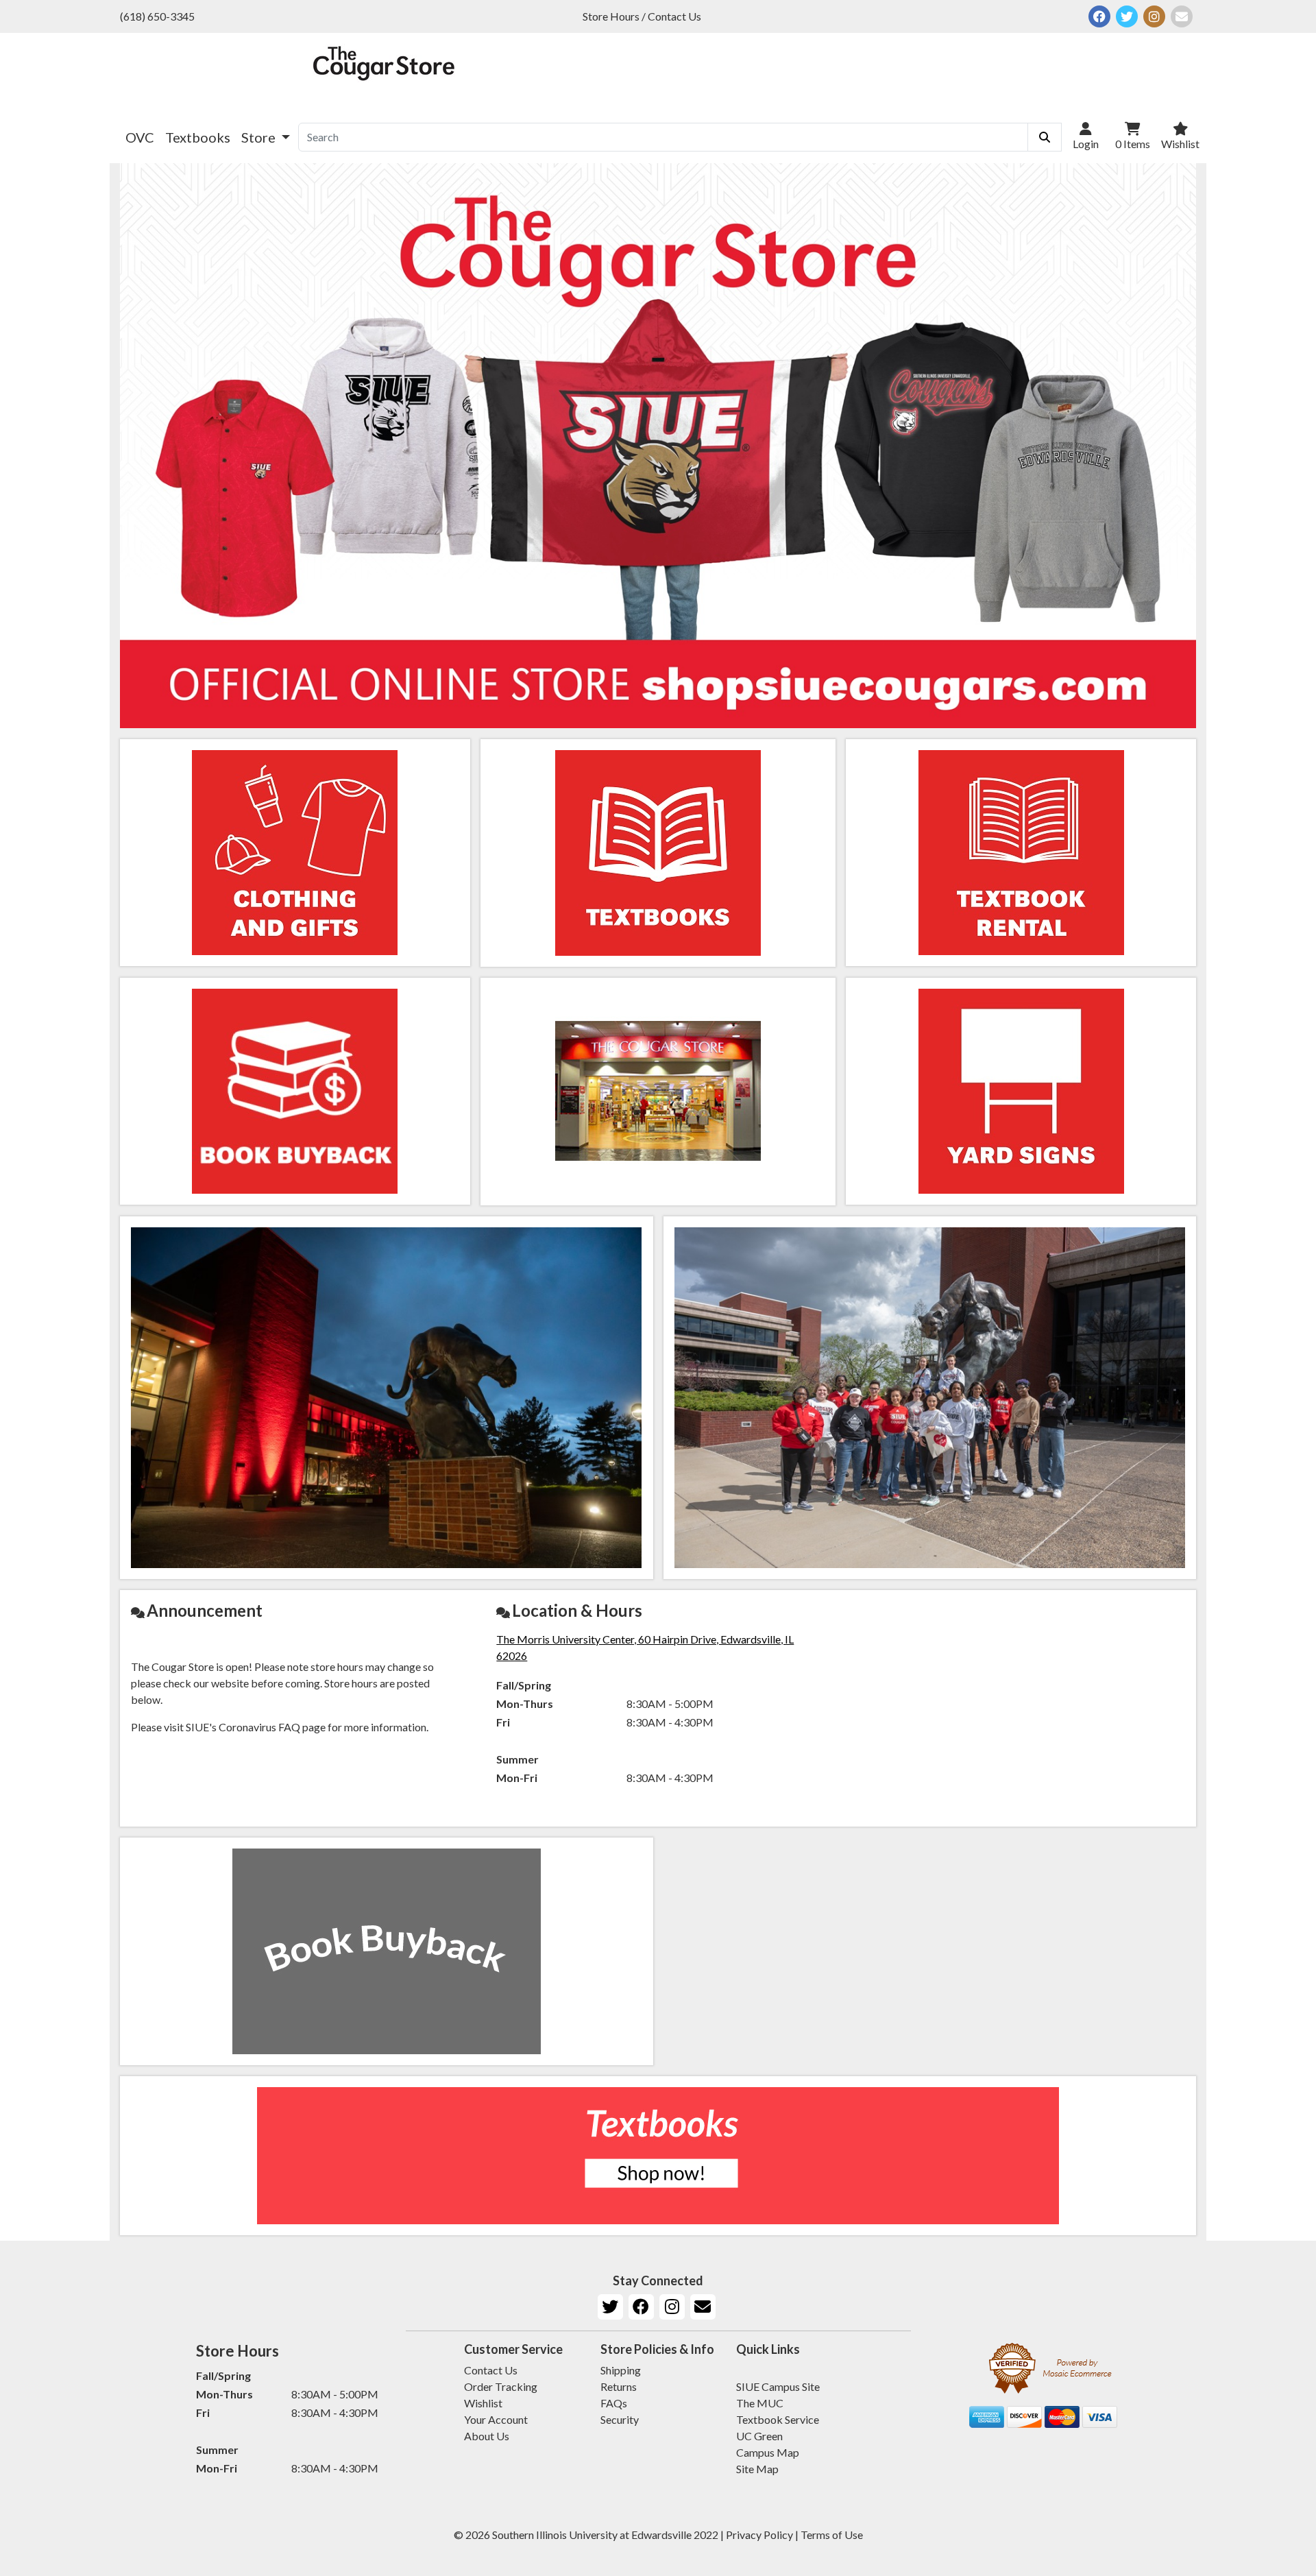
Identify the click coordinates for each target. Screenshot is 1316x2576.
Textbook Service (778, 2419)
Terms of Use (832, 2535)
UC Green (759, 2436)
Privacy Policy (759, 2535)
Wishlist (483, 2403)
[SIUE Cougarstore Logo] (384, 72)
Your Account (496, 2419)
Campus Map (768, 2452)
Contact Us (491, 2370)
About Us (487, 2436)
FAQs (614, 2403)
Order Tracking (501, 2386)
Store (260, 137)
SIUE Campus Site (778, 2386)
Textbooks (198, 137)
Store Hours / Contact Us (642, 16)
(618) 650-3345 (157, 16)
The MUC (760, 2403)
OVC (140, 137)
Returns (619, 2386)
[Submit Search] (1045, 137)
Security (620, 2419)
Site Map (757, 2469)
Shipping (621, 2370)
